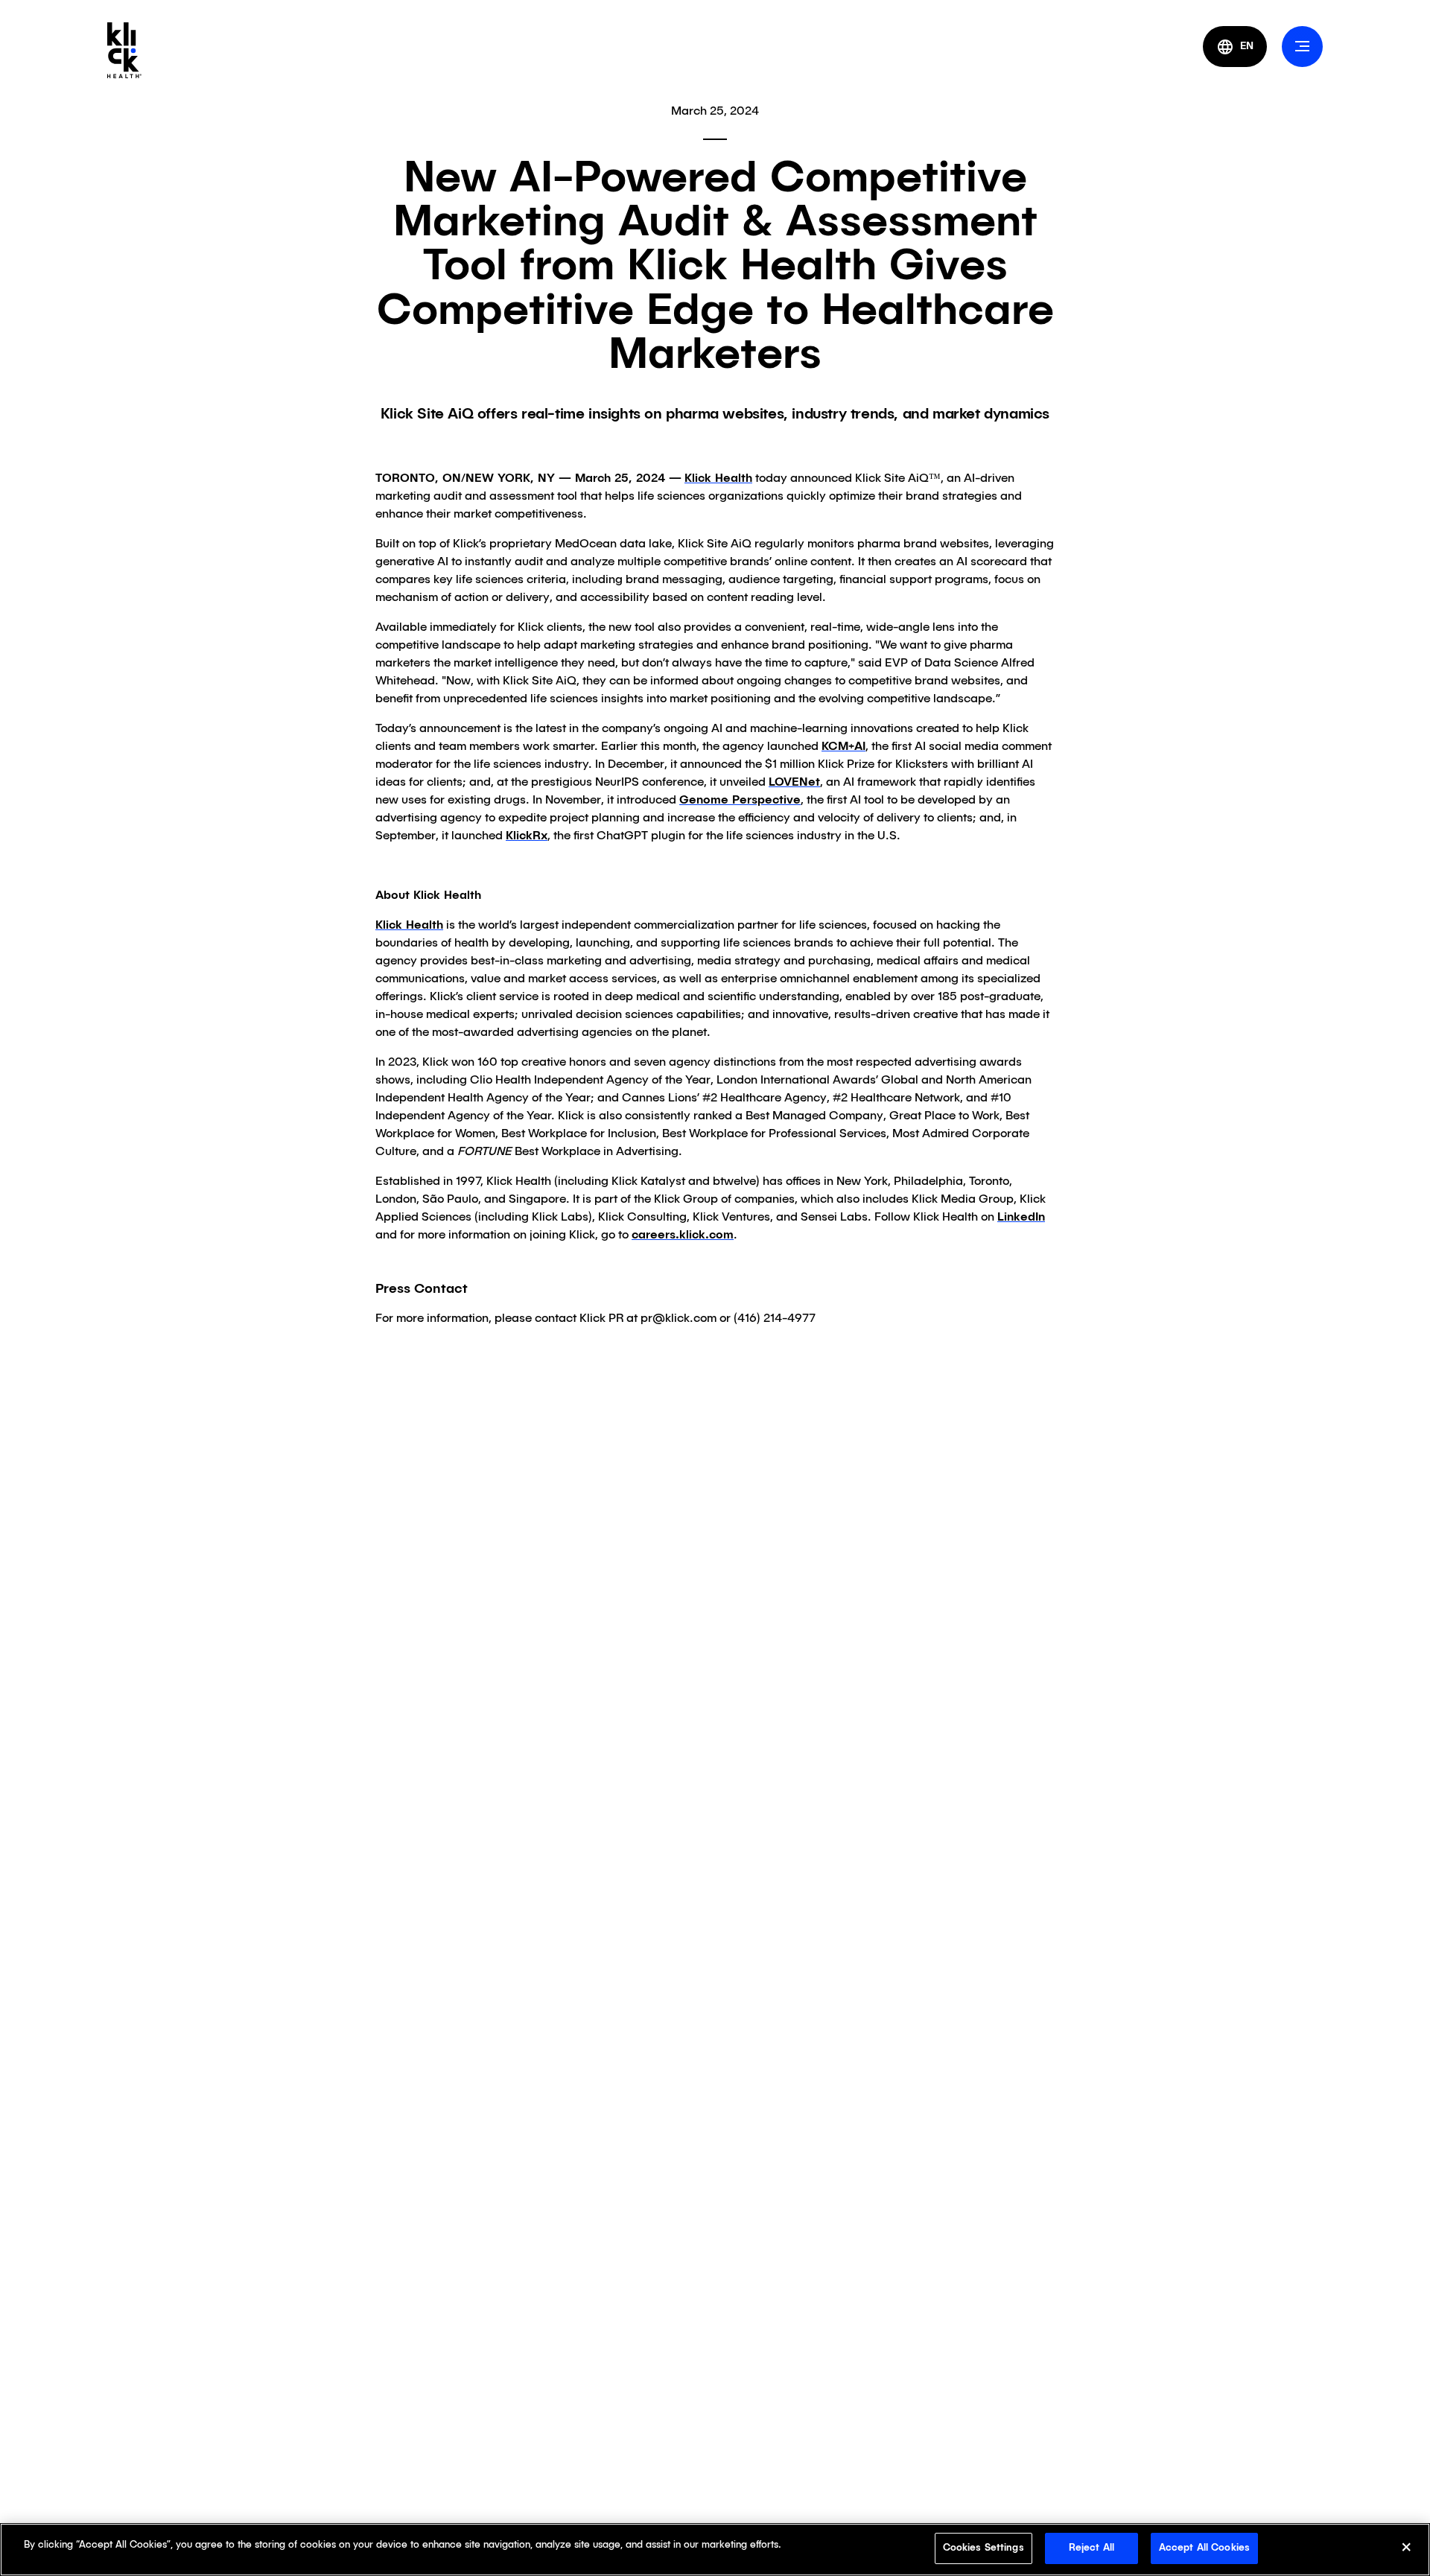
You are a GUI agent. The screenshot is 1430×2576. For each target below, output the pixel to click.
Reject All (1091, 2548)
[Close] (1406, 2550)
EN (1247, 46)
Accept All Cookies (1204, 2548)
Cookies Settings (983, 2548)
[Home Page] (124, 50)
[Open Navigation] (1302, 47)
